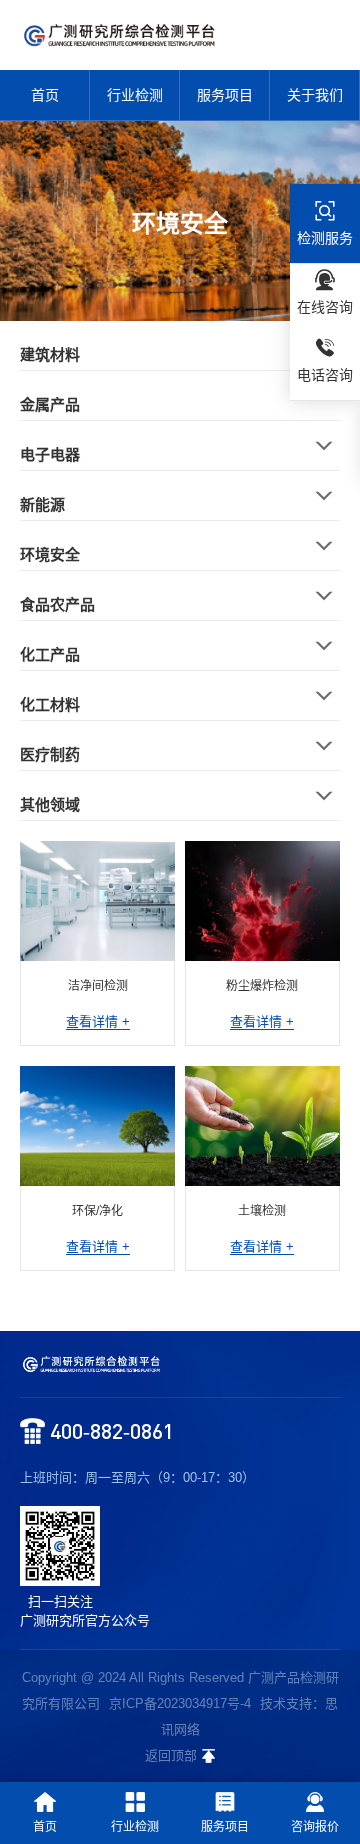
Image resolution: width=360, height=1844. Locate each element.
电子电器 (50, 454)
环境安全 (50, 554)
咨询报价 (315, 1827)
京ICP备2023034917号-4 (180, 1703)
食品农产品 (57, 604)
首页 (45, 95)
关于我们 (315, 95)
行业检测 (135, 95)
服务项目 (225, 95)
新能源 (42, 504)
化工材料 (50, 704)
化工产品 (50, 654)
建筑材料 (50, 354)
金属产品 (50, 404)
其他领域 (50, 804)
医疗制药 (50, 754)
